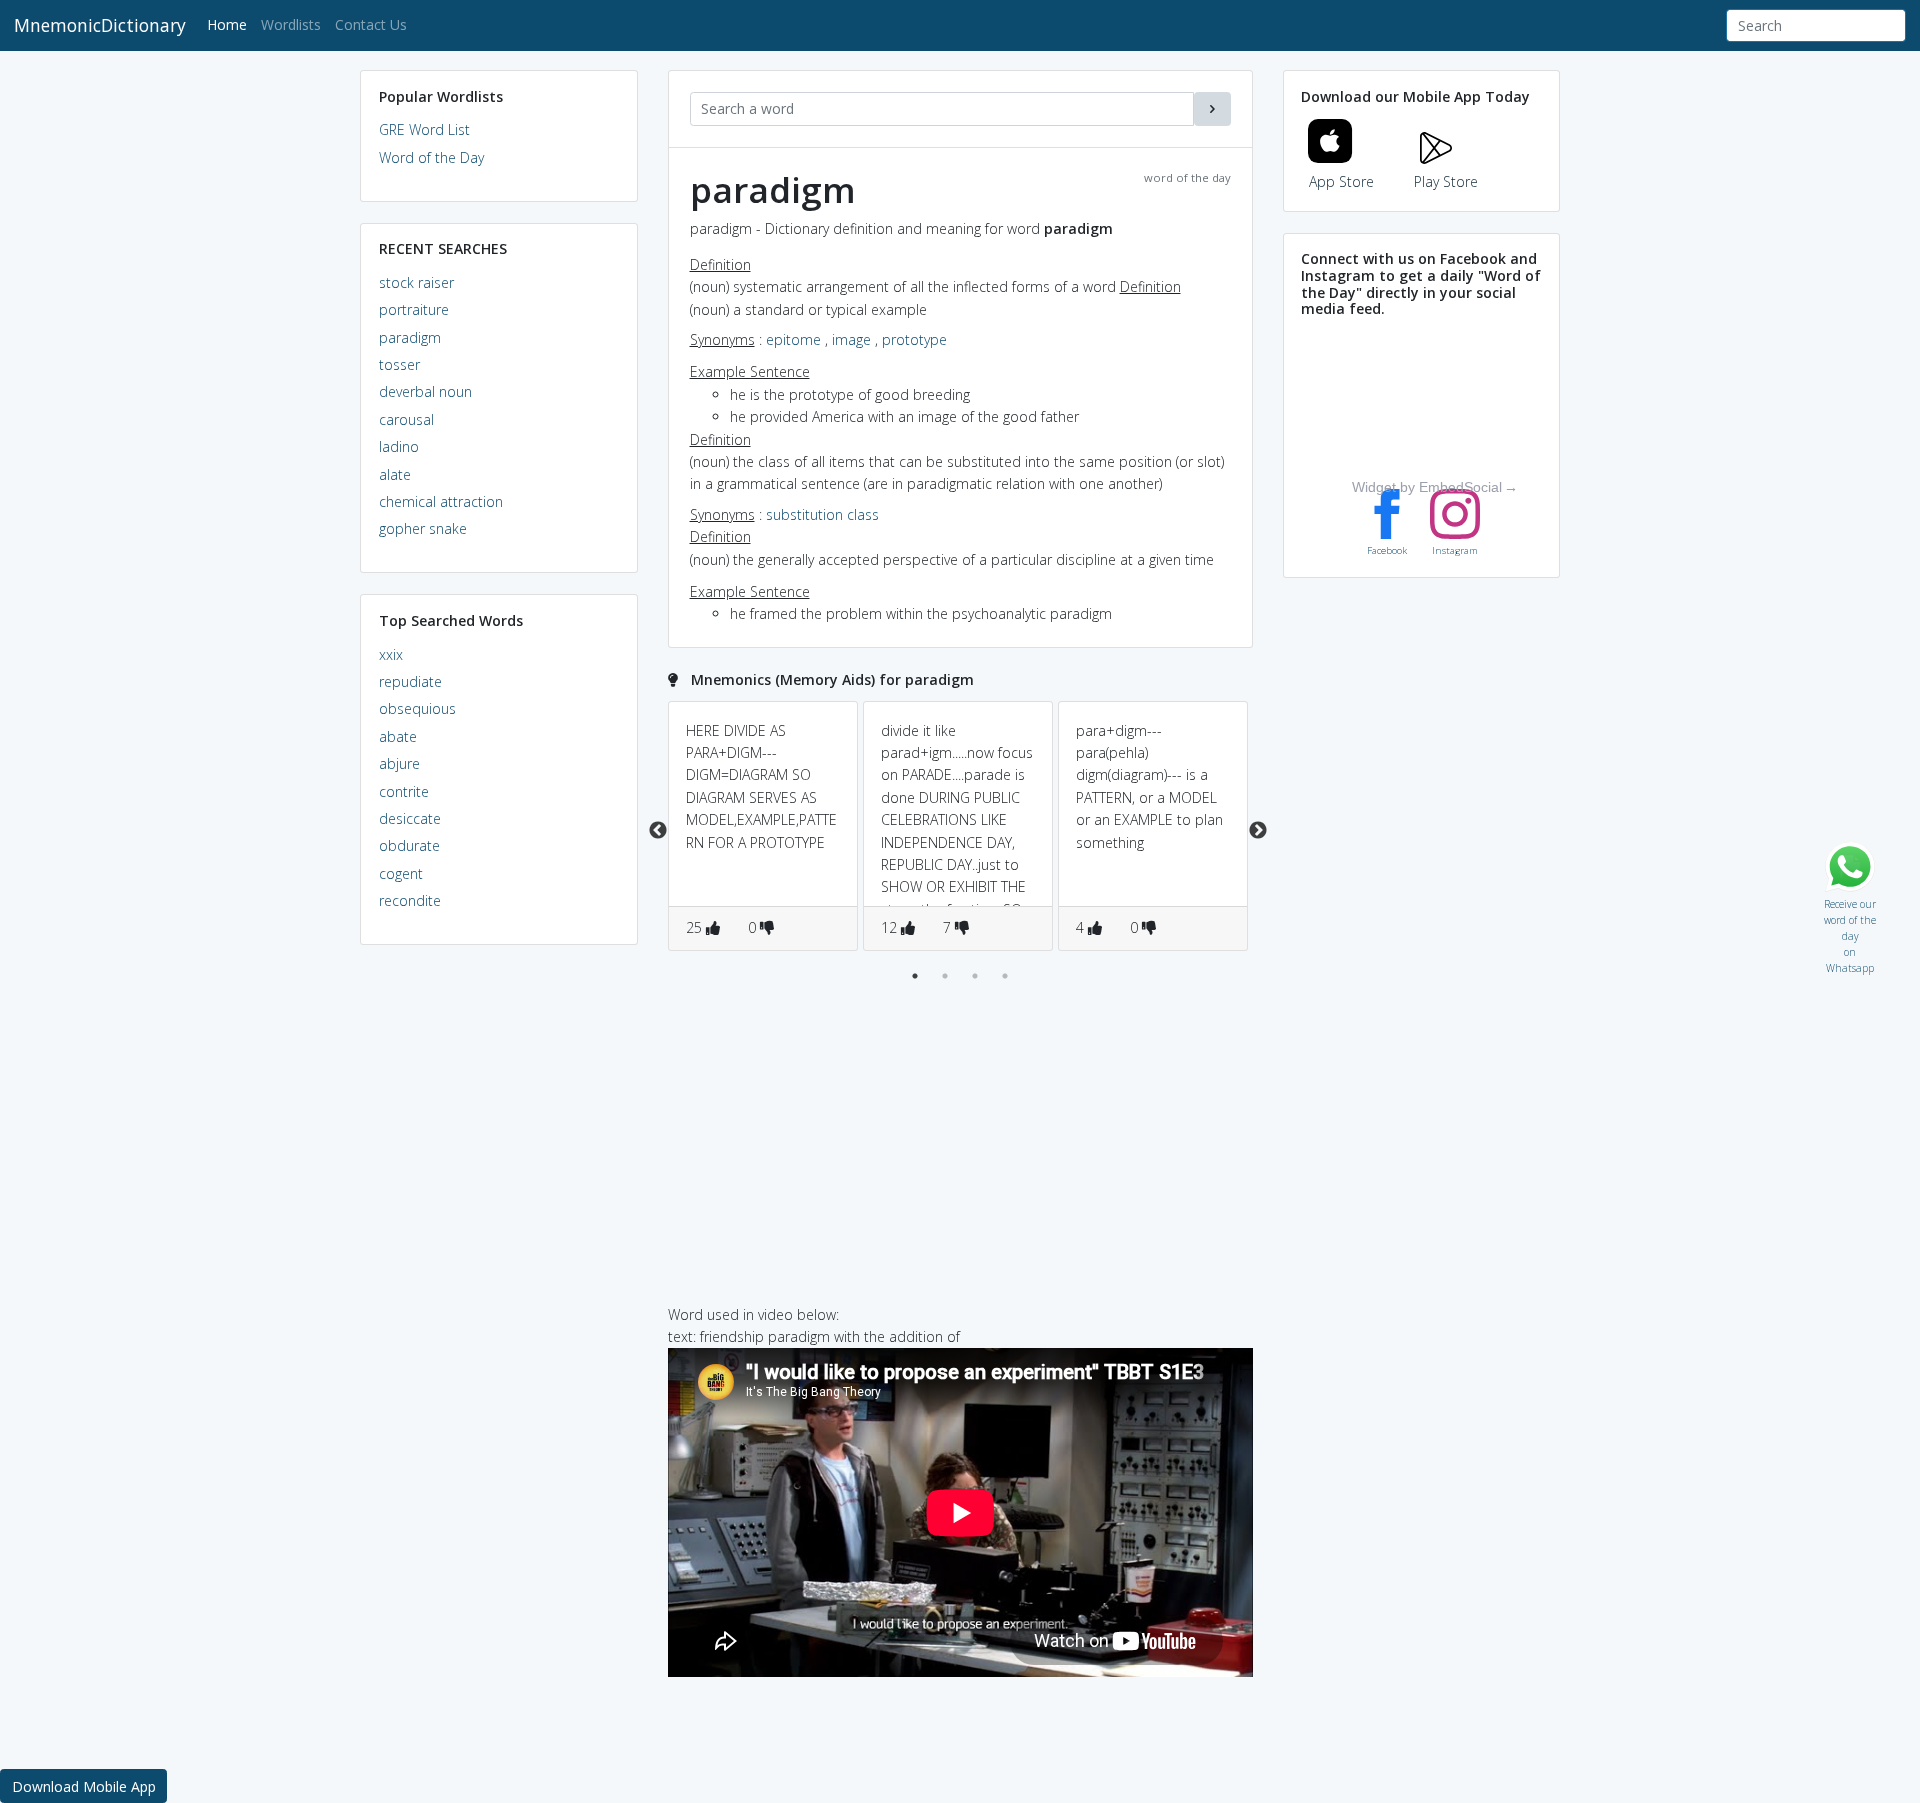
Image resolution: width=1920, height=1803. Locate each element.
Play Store (1446, 181)
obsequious (417, 708)
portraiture (414, 309)
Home (230, 24)
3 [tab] (975, 976)
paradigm (410, 337)
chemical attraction (441, 501)
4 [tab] (1005, 976)
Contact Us (371, 24)
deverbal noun (425, 391)
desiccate (410, 818)
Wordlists (291, 24)
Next (1258, 831)
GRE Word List (424, 129)
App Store (1341, 181)
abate (398, 736)
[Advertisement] (499, 1266)
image (851, 339)
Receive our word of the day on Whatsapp (1850, 899)
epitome (793, 339)
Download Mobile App (84, 1786)
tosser (399, 364)
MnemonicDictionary (100, 25)
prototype (914, 339)
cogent (401, 873)
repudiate (410, 681)
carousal (406, 419)
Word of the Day (431, 157)
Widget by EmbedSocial (1427, 487)
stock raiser (416, 282)
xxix (391, 654)
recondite (410, 900)
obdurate (409, 845)
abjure (399, 763)
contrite (404, 791)
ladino (399, 446)
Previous (658, 831)
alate (395, 474)
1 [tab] (915, 976)
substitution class (822, 514)
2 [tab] (945, 976)
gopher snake (423, 528)
